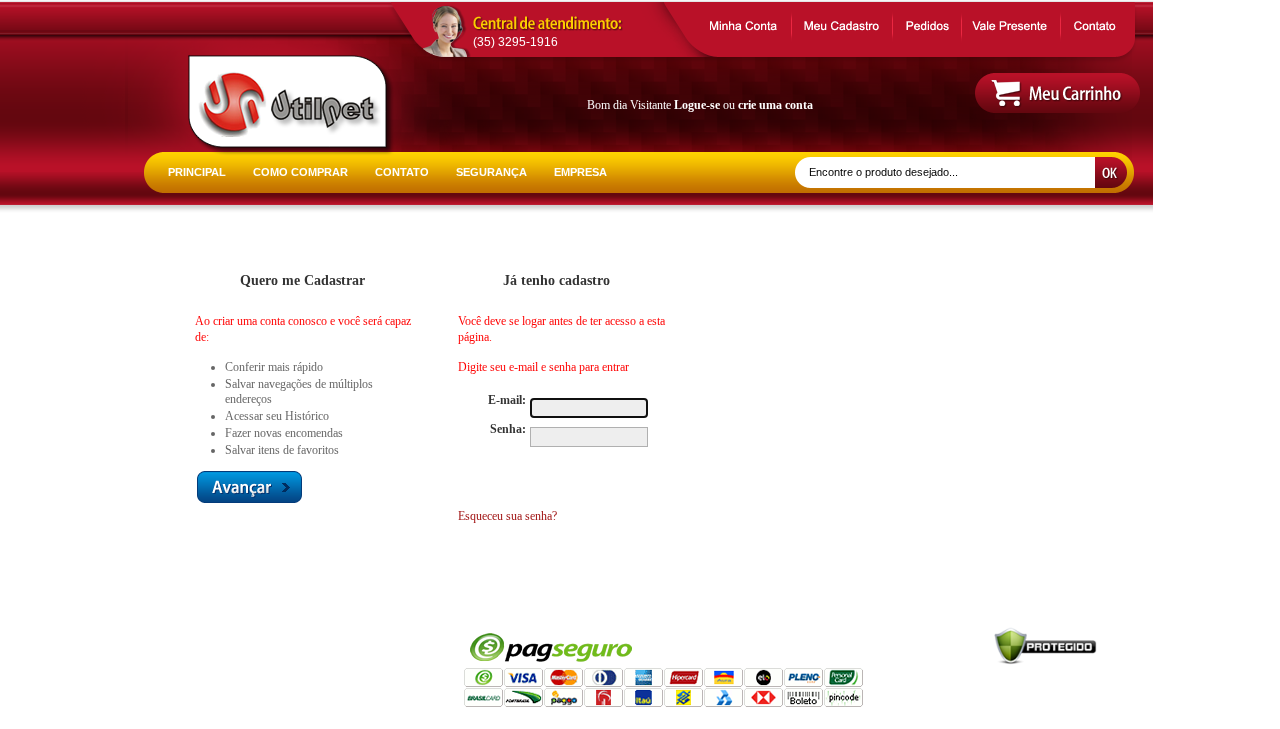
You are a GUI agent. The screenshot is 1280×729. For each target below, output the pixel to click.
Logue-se (697, 105)
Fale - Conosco (201, 680)
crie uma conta (775, 105)
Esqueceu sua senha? (507, 516)
